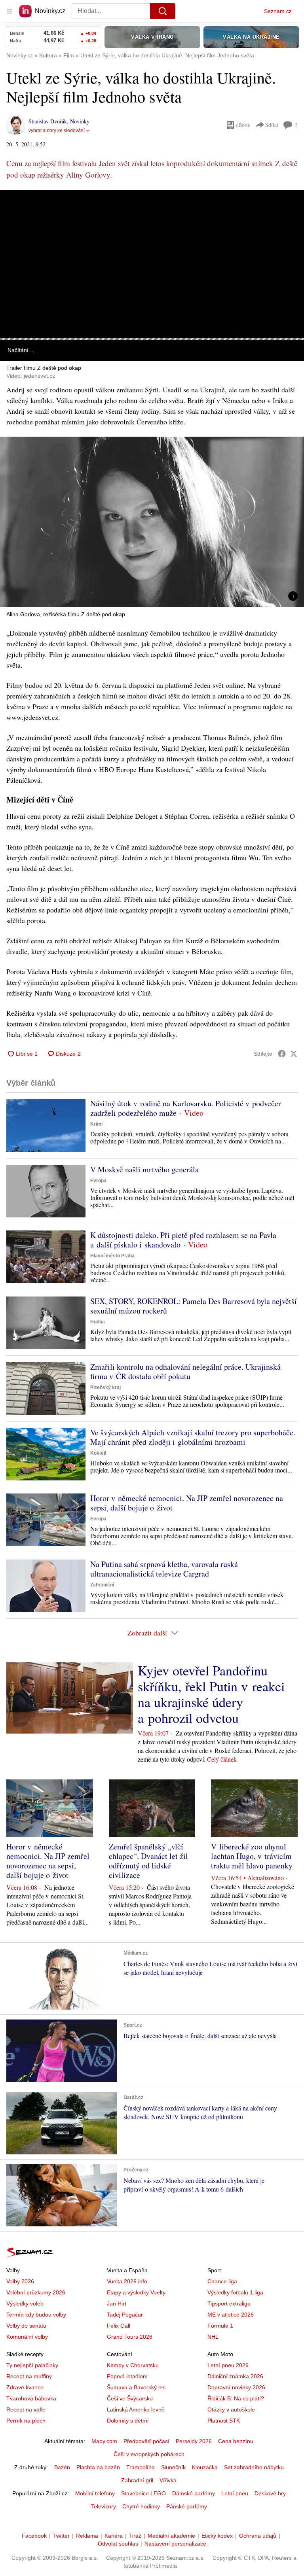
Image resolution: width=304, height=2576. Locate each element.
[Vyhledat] (163, 11)
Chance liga (222, 2281)
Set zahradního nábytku (254, 2467)
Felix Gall (119, 2326)
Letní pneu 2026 (228, 2365)
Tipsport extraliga (229, 2303)
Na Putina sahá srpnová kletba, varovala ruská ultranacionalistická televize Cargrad (164, 1569)
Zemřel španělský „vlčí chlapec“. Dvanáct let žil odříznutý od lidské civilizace (148, 1861)
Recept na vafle (26, 2409)
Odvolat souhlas (118, 2544)
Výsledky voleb (25, 2303)
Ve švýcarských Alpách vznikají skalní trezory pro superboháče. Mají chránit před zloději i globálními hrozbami (193, 1437)
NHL (213, 2337)
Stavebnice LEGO (143, 2493)
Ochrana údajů (258, 2536)
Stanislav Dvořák (48, 121)
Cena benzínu (236, 2441)
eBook (243, 125)
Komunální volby (27, 2337)
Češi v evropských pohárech (149, 2454)
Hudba (98, 1322)
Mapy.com (104, 2441)
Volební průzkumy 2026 (36, 2292)
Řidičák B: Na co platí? (236, 2398)
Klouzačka (205, 2467)
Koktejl (98, 1453)
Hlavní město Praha (112, 1256)
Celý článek (222, 1759)
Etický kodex (217, 2536)
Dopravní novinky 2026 (236, 2387)
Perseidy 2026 (194, 2441)
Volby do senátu (26, 2326)
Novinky (80, 121)
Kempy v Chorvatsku (133, 2365)
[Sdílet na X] (294, 1054)
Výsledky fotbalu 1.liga (235, 2292)
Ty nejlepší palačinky (32, 2365)
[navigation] (9, 11)
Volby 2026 (20, 2281)
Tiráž (135, 2536)
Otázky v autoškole (231, 2409)
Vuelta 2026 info (127, 2281)
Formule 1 (220, 2326)
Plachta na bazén (98, 2467)
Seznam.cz (278, 11)
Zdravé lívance (25, 2387)
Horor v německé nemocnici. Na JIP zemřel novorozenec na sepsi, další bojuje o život (187, 1503)
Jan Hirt (117, 2303)
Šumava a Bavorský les (136, 2387)
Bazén (62, 2467)
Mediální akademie (171, 2536)
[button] (152, 264)
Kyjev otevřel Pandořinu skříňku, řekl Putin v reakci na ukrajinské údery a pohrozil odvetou (211, 1694)
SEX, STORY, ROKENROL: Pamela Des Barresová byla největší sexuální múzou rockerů (194, 1306)
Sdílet (272, 125)
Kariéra (114, 2536)
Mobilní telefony (95, 2493)
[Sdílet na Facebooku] (282, 1054)
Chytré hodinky (141, 2506)
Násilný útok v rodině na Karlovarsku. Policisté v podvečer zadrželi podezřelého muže (186, 1108)
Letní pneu (235, 2493)
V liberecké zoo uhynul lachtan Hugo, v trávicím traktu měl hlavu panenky (252, 1856)
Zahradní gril (137, 2480)
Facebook (34, 2536)
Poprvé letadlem (127, 2376)
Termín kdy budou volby (36, 2315)
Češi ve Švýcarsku (130, 2398)
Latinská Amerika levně (136, 2409)
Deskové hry (270, 2493)
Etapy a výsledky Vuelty (136, 2292)
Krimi (96, 1124)
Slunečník (173, 2467)
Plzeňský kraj (105, 1387)
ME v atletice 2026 (231, 2315)
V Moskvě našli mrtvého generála (144, 1169)
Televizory (104, 2506)
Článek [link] (16, 212)
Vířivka (168, 2480)
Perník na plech (26, 2421)
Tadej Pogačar (125, 2315)
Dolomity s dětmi (128, 2421)
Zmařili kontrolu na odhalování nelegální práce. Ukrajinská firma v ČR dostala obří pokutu (185, 1371)
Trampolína (141, 2467)
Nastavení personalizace (175, 2544)
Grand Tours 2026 (130, 2337)
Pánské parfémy (187, 2506)
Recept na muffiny (29, 2376)
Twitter (61, 2536)
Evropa (98, 1181)
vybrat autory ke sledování (57, 131)
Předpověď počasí (146, 2441)
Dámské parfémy (194, 2493)
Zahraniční (102, 1585)
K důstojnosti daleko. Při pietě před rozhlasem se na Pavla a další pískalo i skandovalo (183, 1240)
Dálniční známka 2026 (235, 2376)
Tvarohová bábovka (31, 2398)
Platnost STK (224, 2421)
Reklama (87, 2536)
